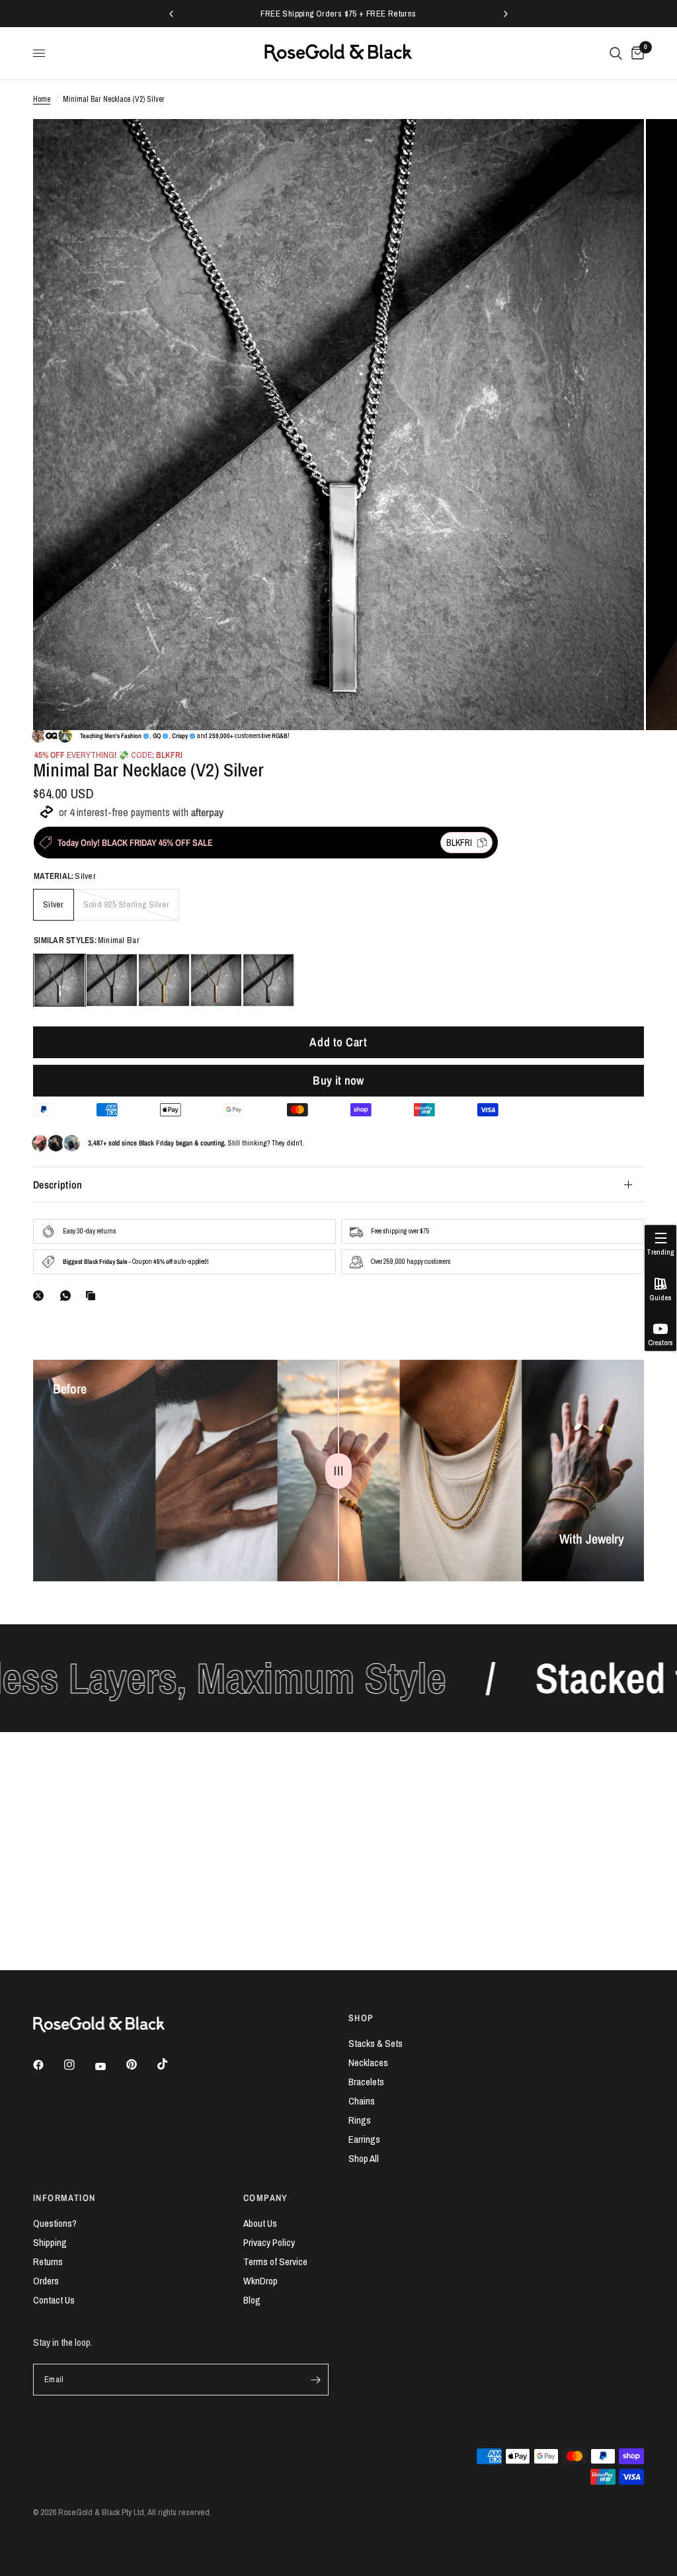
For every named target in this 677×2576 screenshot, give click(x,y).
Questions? (55, 2223)
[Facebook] (48, 2065)
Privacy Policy (269, 2242)
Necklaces (368, 2062)
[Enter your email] (315, 2380)
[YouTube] (110, 2067)
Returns (48, 2262)
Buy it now (338, 1080)
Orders (46, 2281)
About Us (260, 2223)
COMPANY (266, 2198)
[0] (635, 53)
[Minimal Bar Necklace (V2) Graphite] (268, 980)
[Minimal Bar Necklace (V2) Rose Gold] (216, 980)
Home (42, 99)
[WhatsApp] (68, 1296)
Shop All (364, 2158)
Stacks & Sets (376, 2043)
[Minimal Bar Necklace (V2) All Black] (112, 980)
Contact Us (54, 2300)
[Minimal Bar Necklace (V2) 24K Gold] (164, 980)
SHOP (361, 2018)
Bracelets (366, 2082)
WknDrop (260, 2281)
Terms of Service (275, 2262)
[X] (41, 1296)
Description (58, 1184)
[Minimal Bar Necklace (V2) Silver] (60, 980)
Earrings (364, 2139)
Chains (362, 2101)
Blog (252, 2300)
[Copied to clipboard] (93, 1296)
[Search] (616, 53)
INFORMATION (64, 2198)
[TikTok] (172, 2064)
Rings (360, 2120)
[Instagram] (79, 2065)
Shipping (50, 2242)
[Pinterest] (141, 2065)
